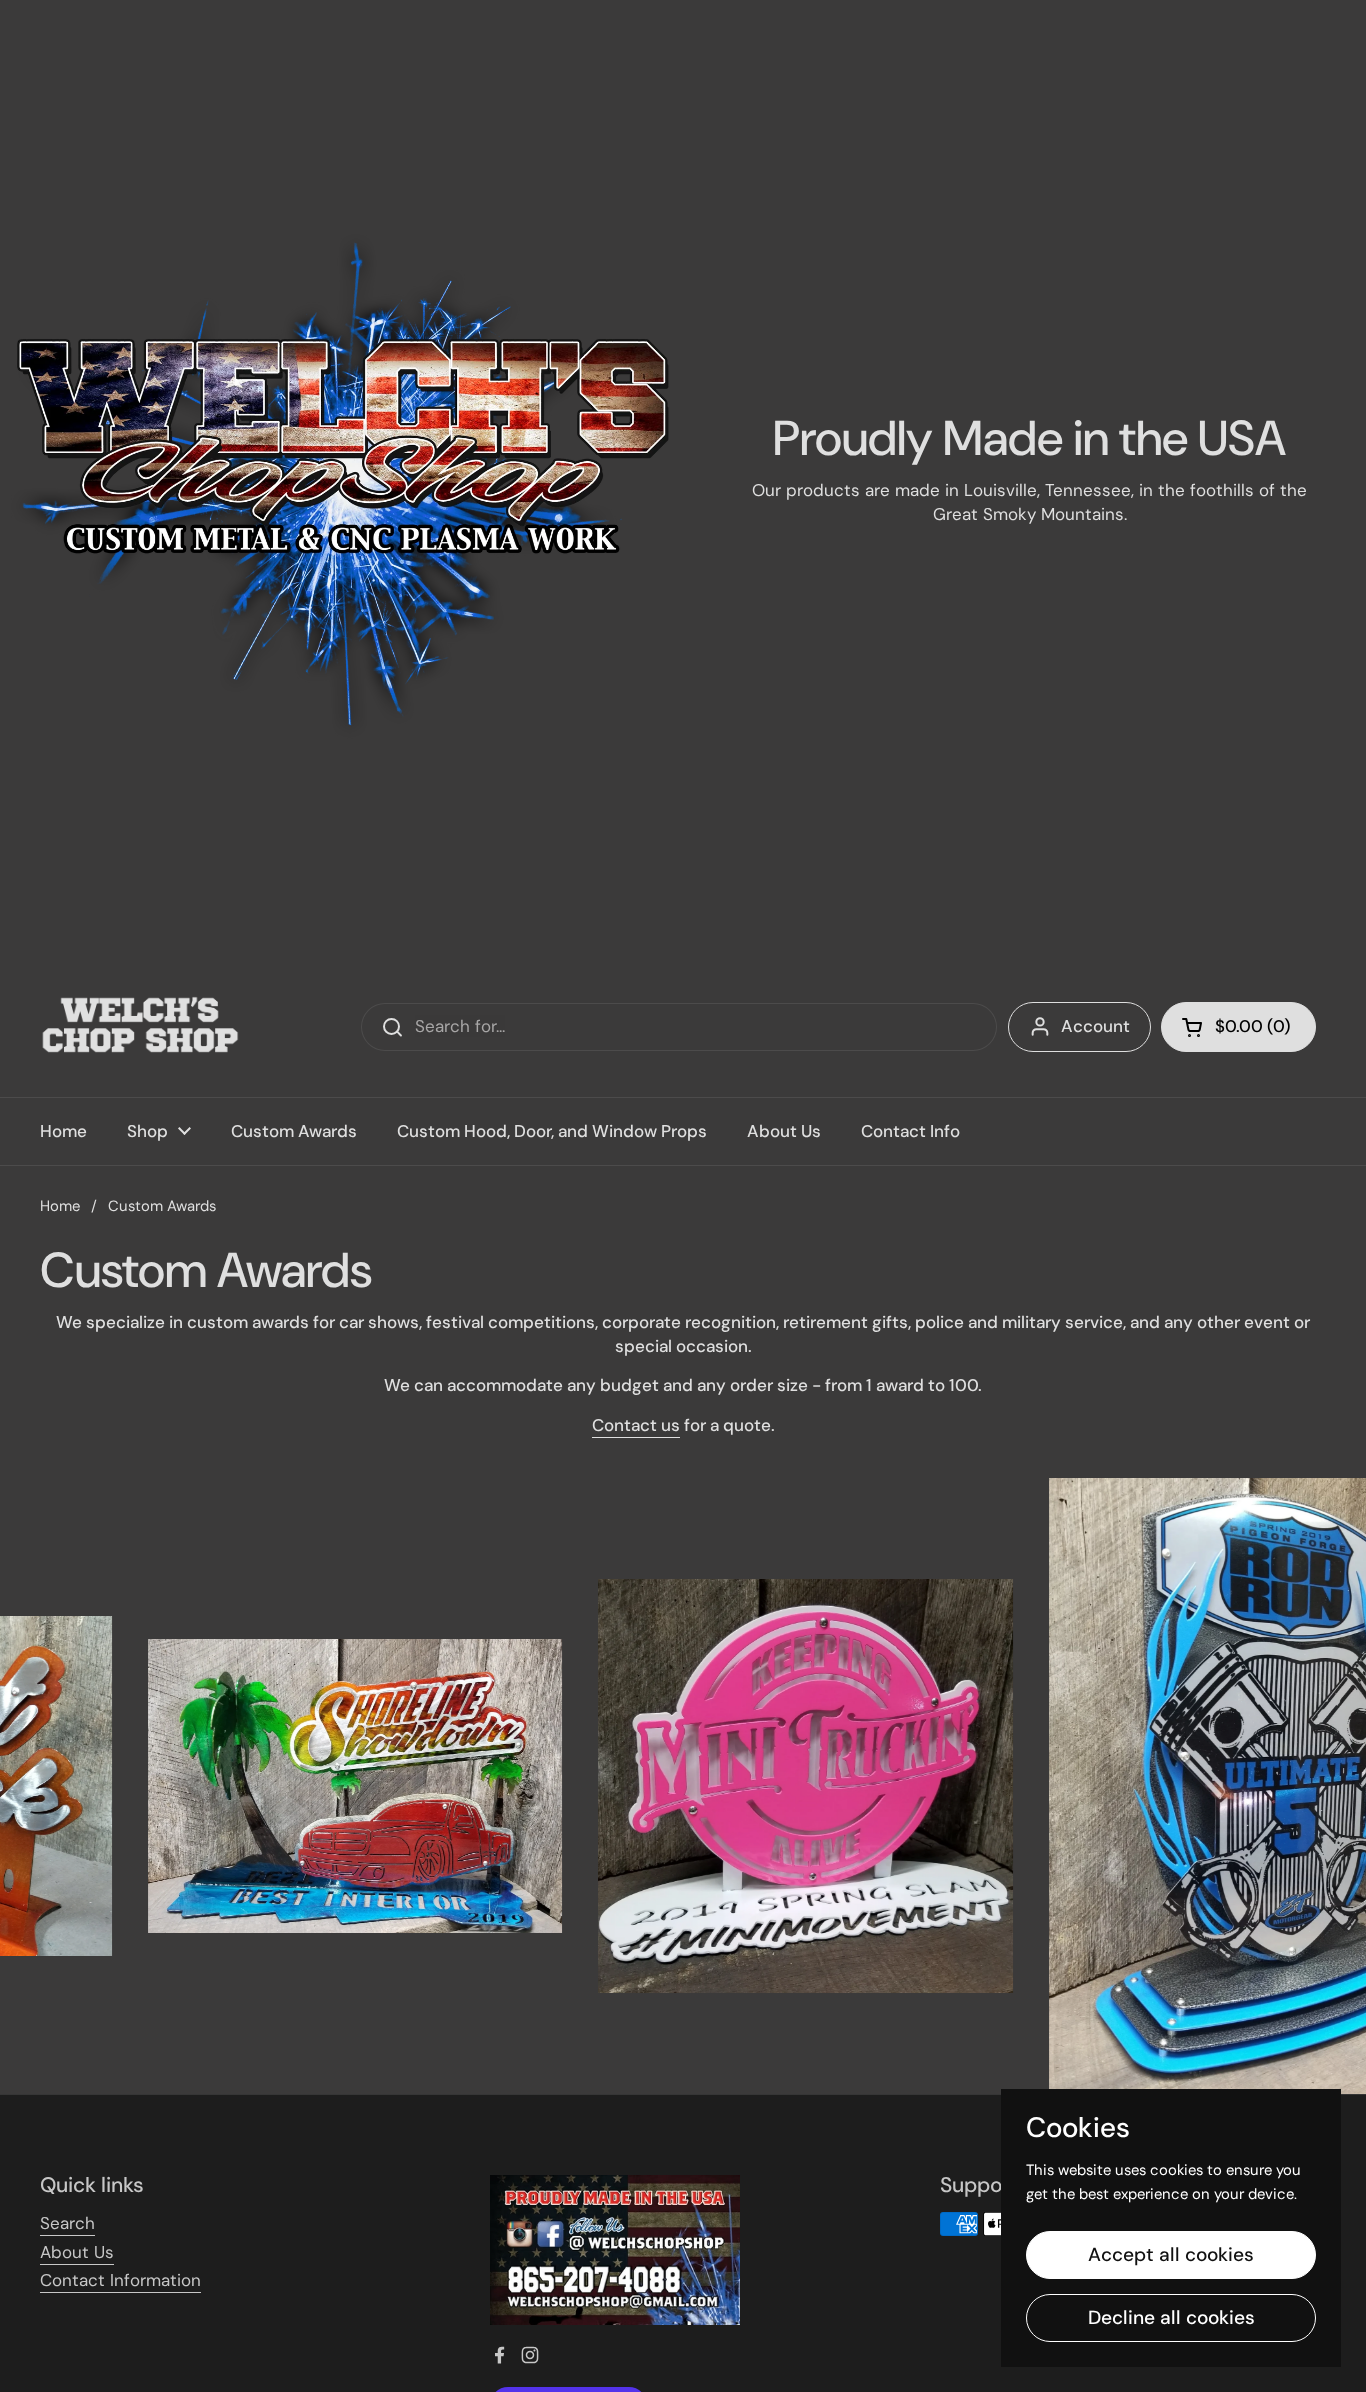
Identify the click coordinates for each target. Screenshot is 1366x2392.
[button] (1238, 1027)
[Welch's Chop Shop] (140, 1027)
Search (67, 2223)
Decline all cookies (1171, 2317)
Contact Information (120, 2280)
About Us (77, 2252)
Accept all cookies (1171, 2254)
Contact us (636, 1425)
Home (60, 1206)
